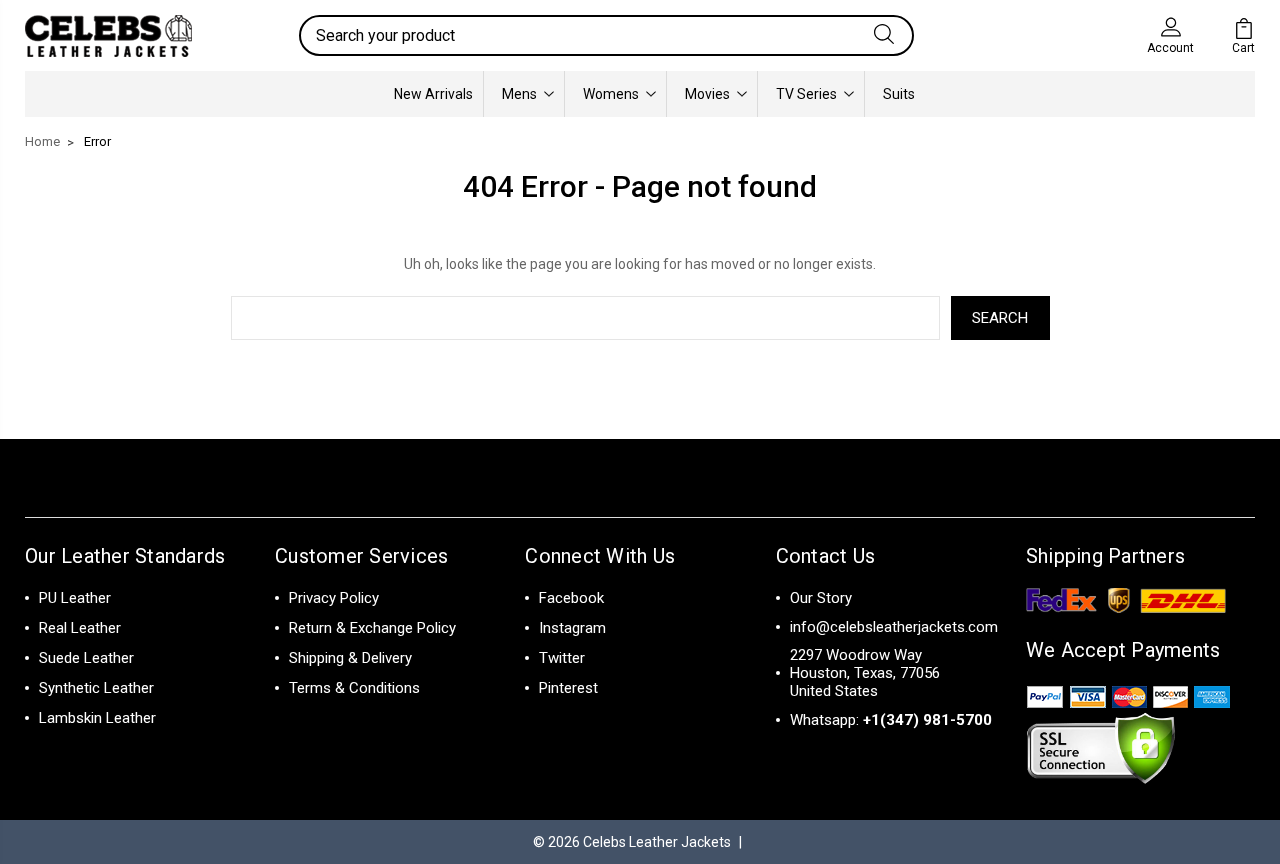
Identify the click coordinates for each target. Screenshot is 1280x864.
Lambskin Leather (97, 718)
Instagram (572, 628)
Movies (707, 94)
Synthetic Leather (96, 688)
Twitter (562, 658)
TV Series (806, 94)
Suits (899, 94)
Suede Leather (86, 658)
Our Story (821, 598)
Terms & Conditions (354, 688)
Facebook (571, 598)
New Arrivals (433, 94)
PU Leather (75, 598)
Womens (611, 94)
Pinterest (568, 688)
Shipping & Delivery (350, 658)
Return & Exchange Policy (372, 628)
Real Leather (80, 628)
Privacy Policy (334, 598)
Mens (519, 94)
